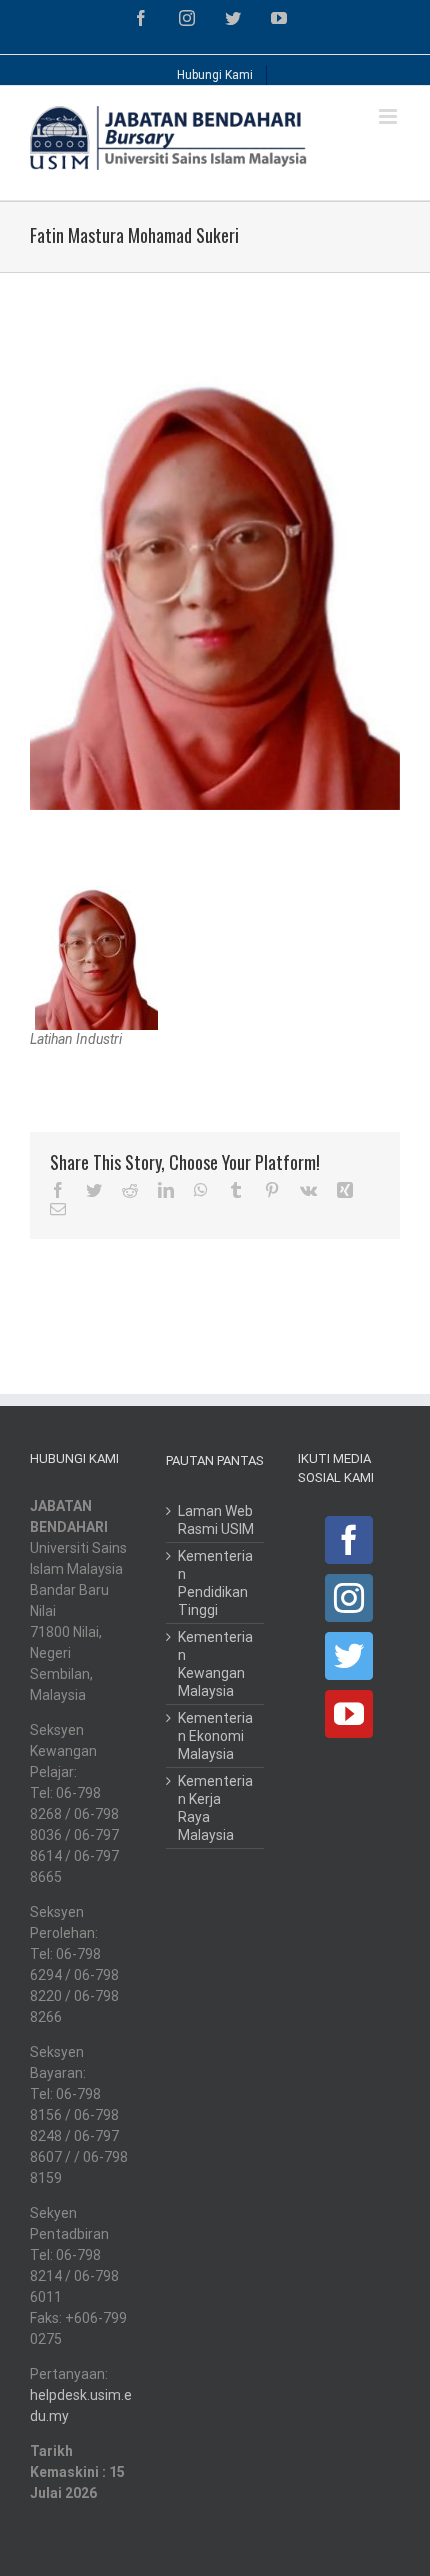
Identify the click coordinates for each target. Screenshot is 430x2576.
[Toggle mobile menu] (389, 116)
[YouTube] (349, 1714)
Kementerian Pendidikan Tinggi (215, 1583)
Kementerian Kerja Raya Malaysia (215, 1808)
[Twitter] (349, 1656)
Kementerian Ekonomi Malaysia (215, 1736)
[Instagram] (349, 1598)
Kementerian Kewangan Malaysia (215, 1664)
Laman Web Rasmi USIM (216, 1520)
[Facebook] (349, 1540)
